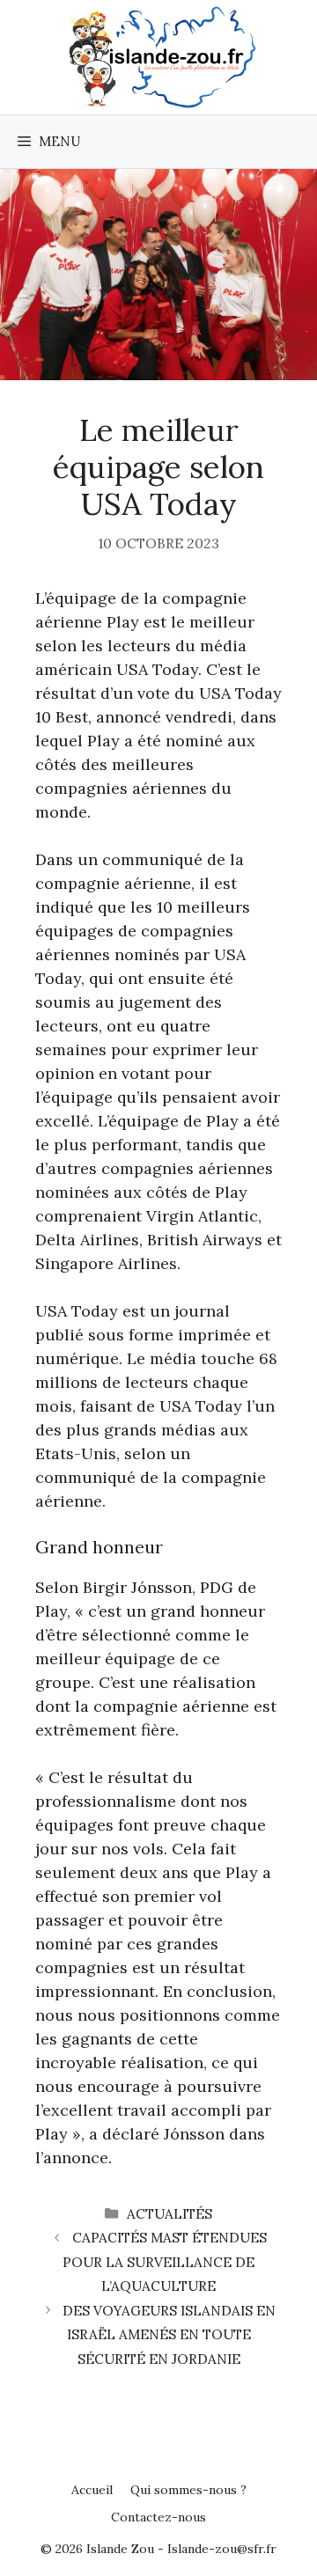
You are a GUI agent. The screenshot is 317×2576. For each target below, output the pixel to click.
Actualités (170, 2214)
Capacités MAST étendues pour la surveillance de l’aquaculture (165, 2262)
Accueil (92, 2490)
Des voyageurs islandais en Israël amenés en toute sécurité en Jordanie (169, 2335)
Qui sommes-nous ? (188, 2490)
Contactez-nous (158, 2517)
